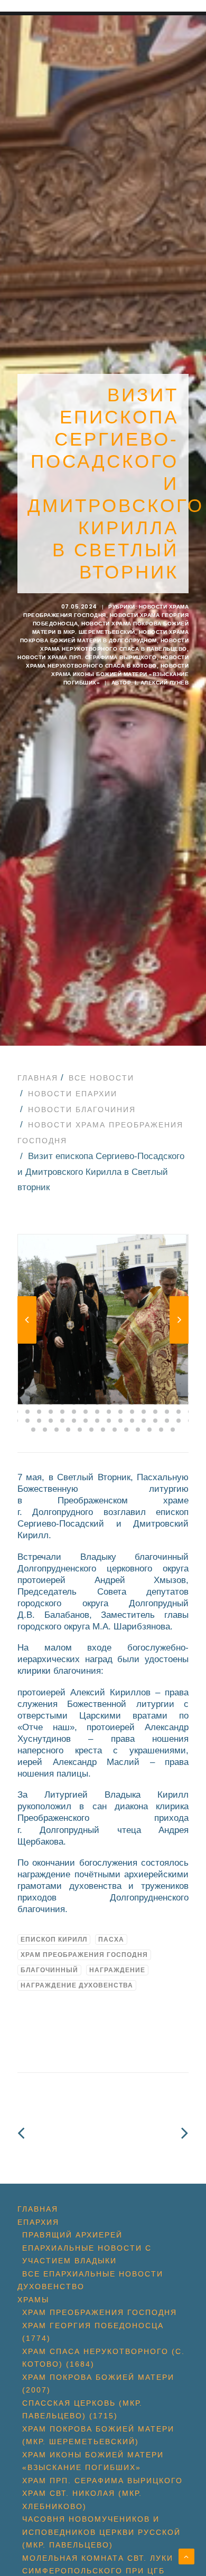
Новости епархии (73, 1094)
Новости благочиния (82, 1109)
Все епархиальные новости (93, 2274)
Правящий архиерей (72, 2235)
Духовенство (51, 2286)
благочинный (49, 1970)
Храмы (33, 2300)
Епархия (38, 2222)
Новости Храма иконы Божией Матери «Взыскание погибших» (120, 674)
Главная (38, 1078)
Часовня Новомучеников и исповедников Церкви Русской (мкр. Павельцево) (101, 2532)
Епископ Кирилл (54, 1940)
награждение (117, 1970)
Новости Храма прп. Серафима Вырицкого (87, 657)
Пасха (111, 1940)
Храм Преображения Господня (84, 1955)
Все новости (101, 1078)
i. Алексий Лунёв (162, 683)
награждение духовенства (77, 1985)
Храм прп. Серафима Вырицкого (102, 2481)
